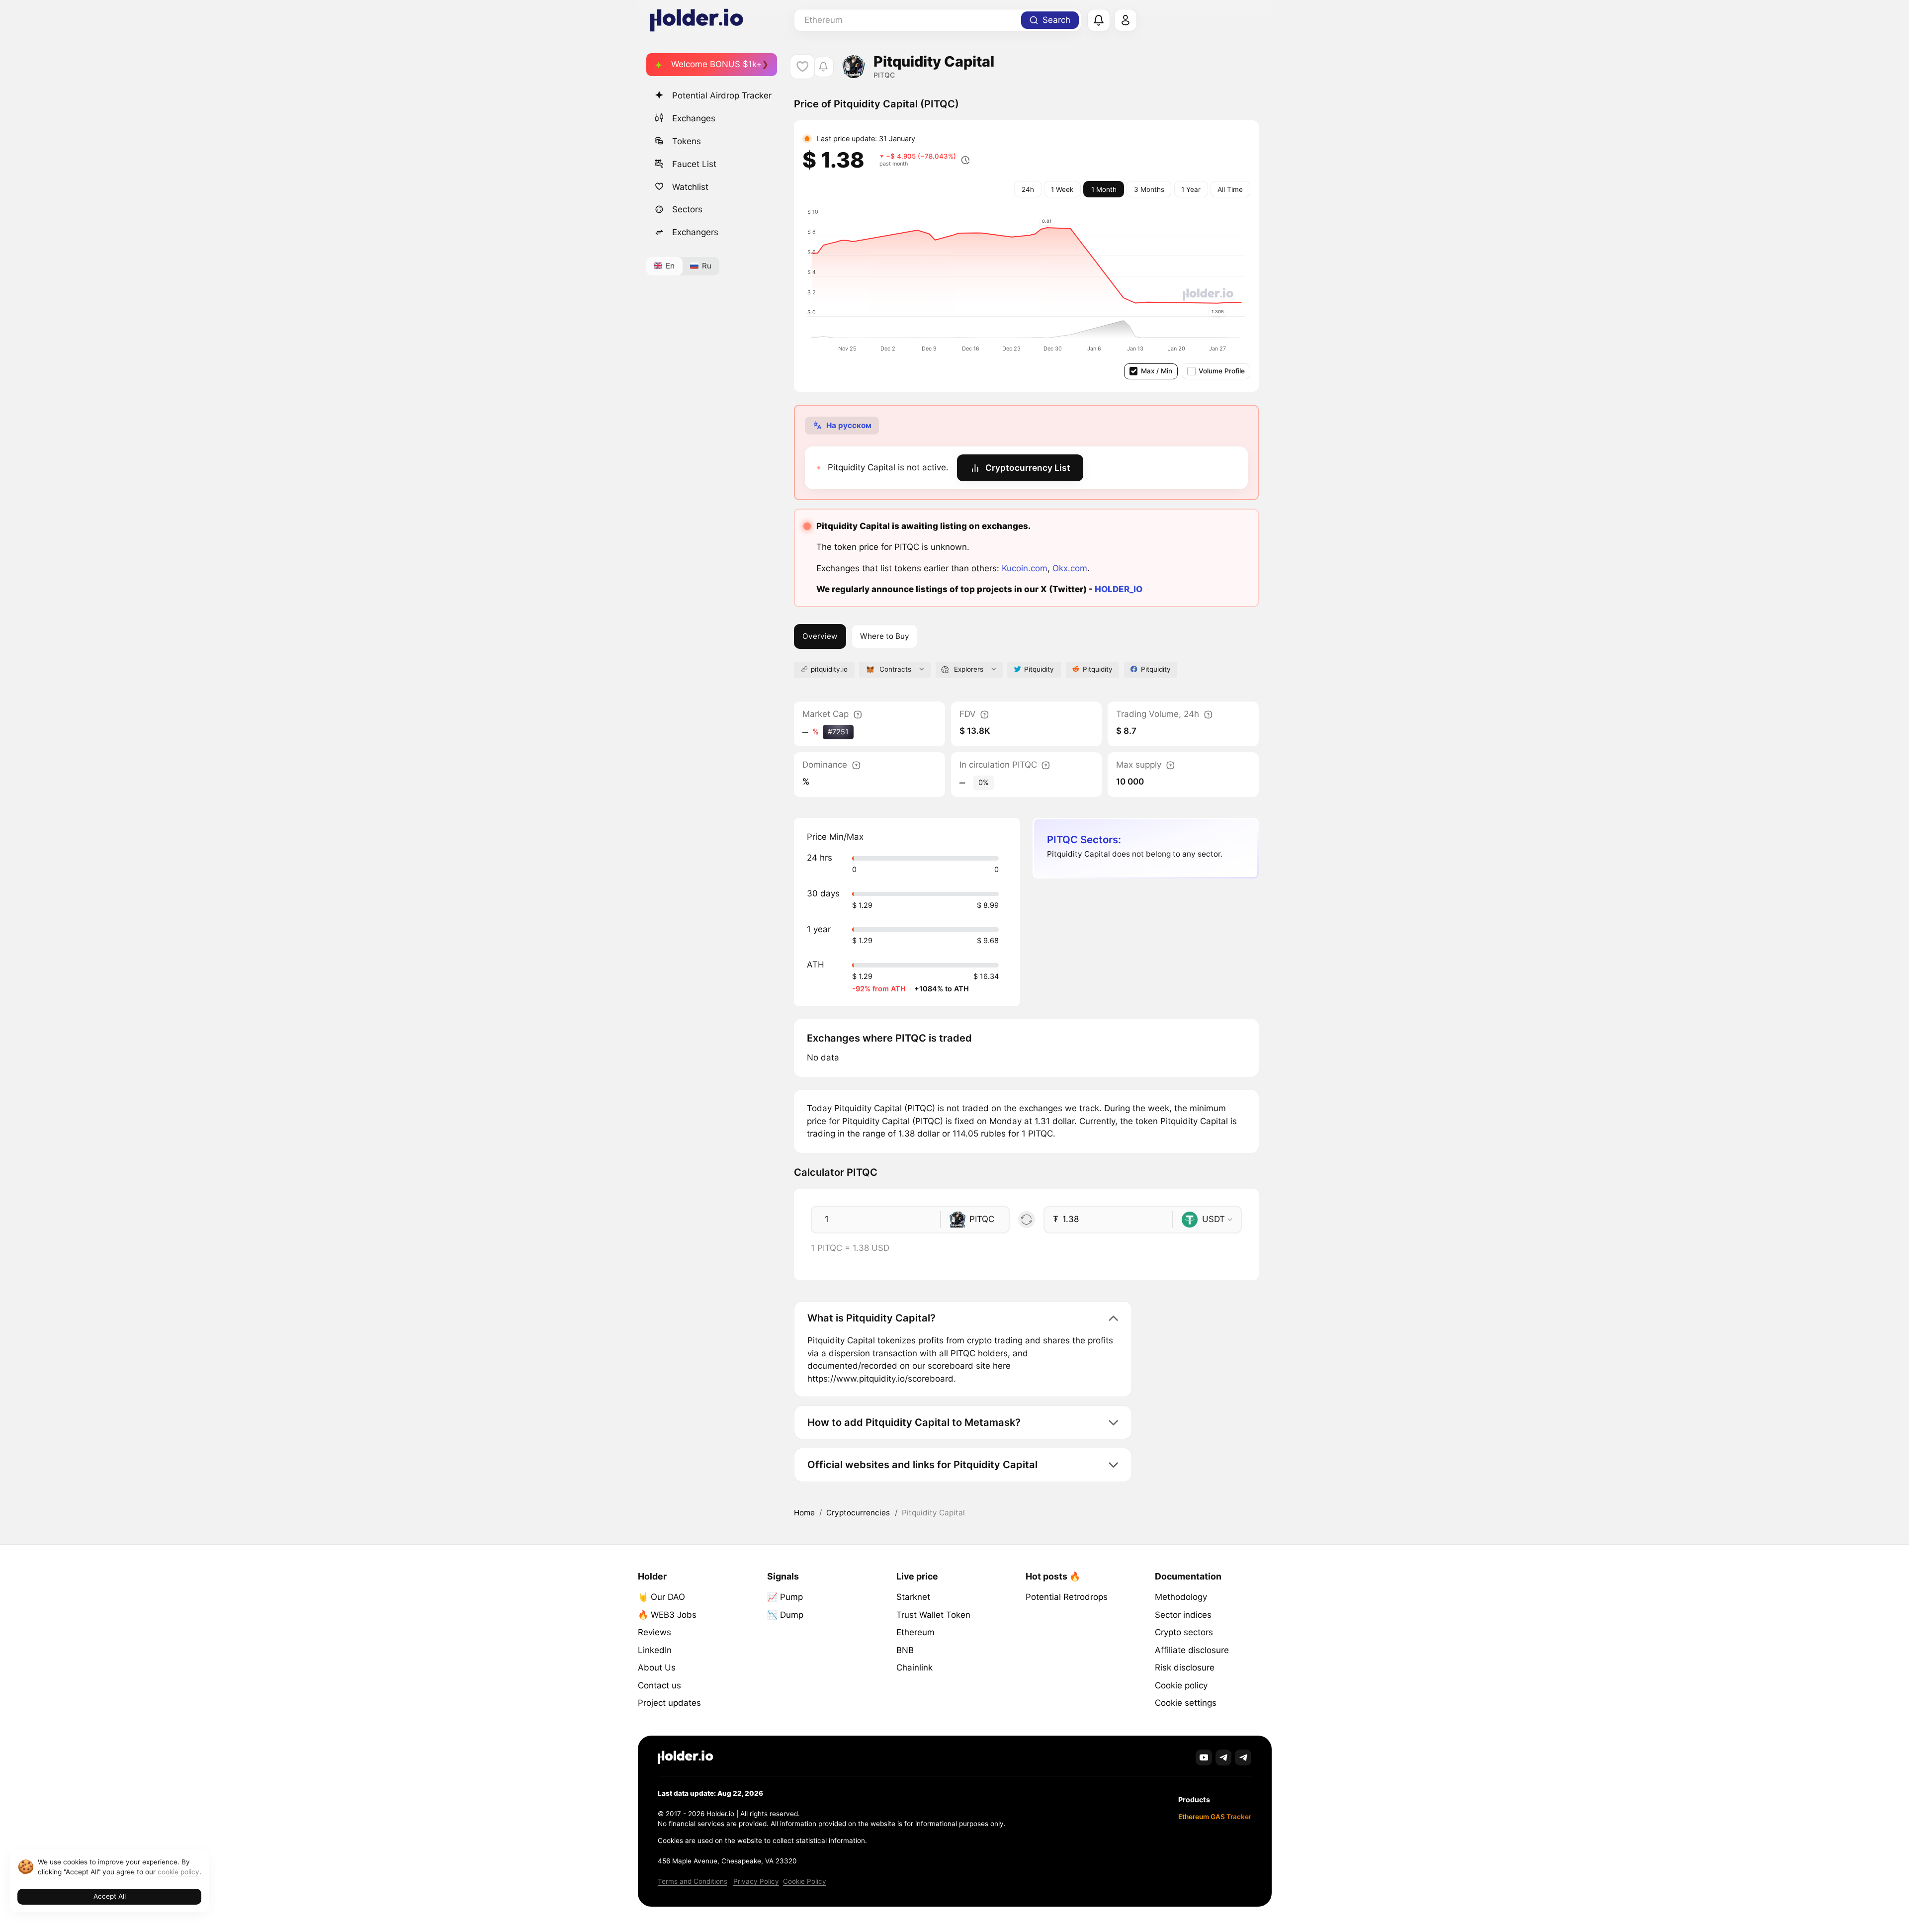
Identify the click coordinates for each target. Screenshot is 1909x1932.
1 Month (1104, 189)
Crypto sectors (1184, 1632)
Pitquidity (1039, 669)
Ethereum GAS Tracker (1215, 1817)
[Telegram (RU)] (1243, 1758)
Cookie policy (1181, 1685)
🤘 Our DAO (661, 1597)
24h (1028, 189)
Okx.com (1070, 568)
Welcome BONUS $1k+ (716, 64)
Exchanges (694, 118)
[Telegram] (1224, 1758)
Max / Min (1157, 371)
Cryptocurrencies (858, 1513)
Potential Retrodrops (1067, 1597)
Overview (820, 636)
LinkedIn (655, 1650)
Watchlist (690, 186)
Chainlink (914, 1668)
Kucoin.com (1025, 568)
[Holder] (686, 1757)
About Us (657, 1668)
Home (804, 1513)
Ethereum (915, 1632)
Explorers (969, 669)
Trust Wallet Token (933, 1615)
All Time (1230, 189)
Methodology (1181, 1597)
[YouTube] (1204, 1758)
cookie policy (178, 1872)
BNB (905, 1650)
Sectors (687, 209)
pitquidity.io (829, 669)
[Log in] (1126, 20)
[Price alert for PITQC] (824, 67)
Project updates (669, 1703)
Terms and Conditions (693, 1881)
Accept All (110, 1896)
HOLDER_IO (1119, 589)
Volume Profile (1222, 371)
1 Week (1062, 189)
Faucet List (694, 164)
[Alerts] (1099, 20)
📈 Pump (785, 1597)
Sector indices (1183, 1615)
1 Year (1191, 189)
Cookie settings (1186, 1703)
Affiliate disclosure (1192, 1650)
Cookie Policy (805, 1881)
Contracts (895, 669)
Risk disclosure (1185, 1668)
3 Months (1149, 189)
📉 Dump (785, 1615)
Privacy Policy (756, 1881)
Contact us (659, 1685)
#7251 (838, 732)
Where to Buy (885, 636)
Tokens (687, 141)
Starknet (913, 1597)
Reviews (654, 1632)
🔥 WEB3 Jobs (667, 1615)
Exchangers (695, 232)
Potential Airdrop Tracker (722, 95)
